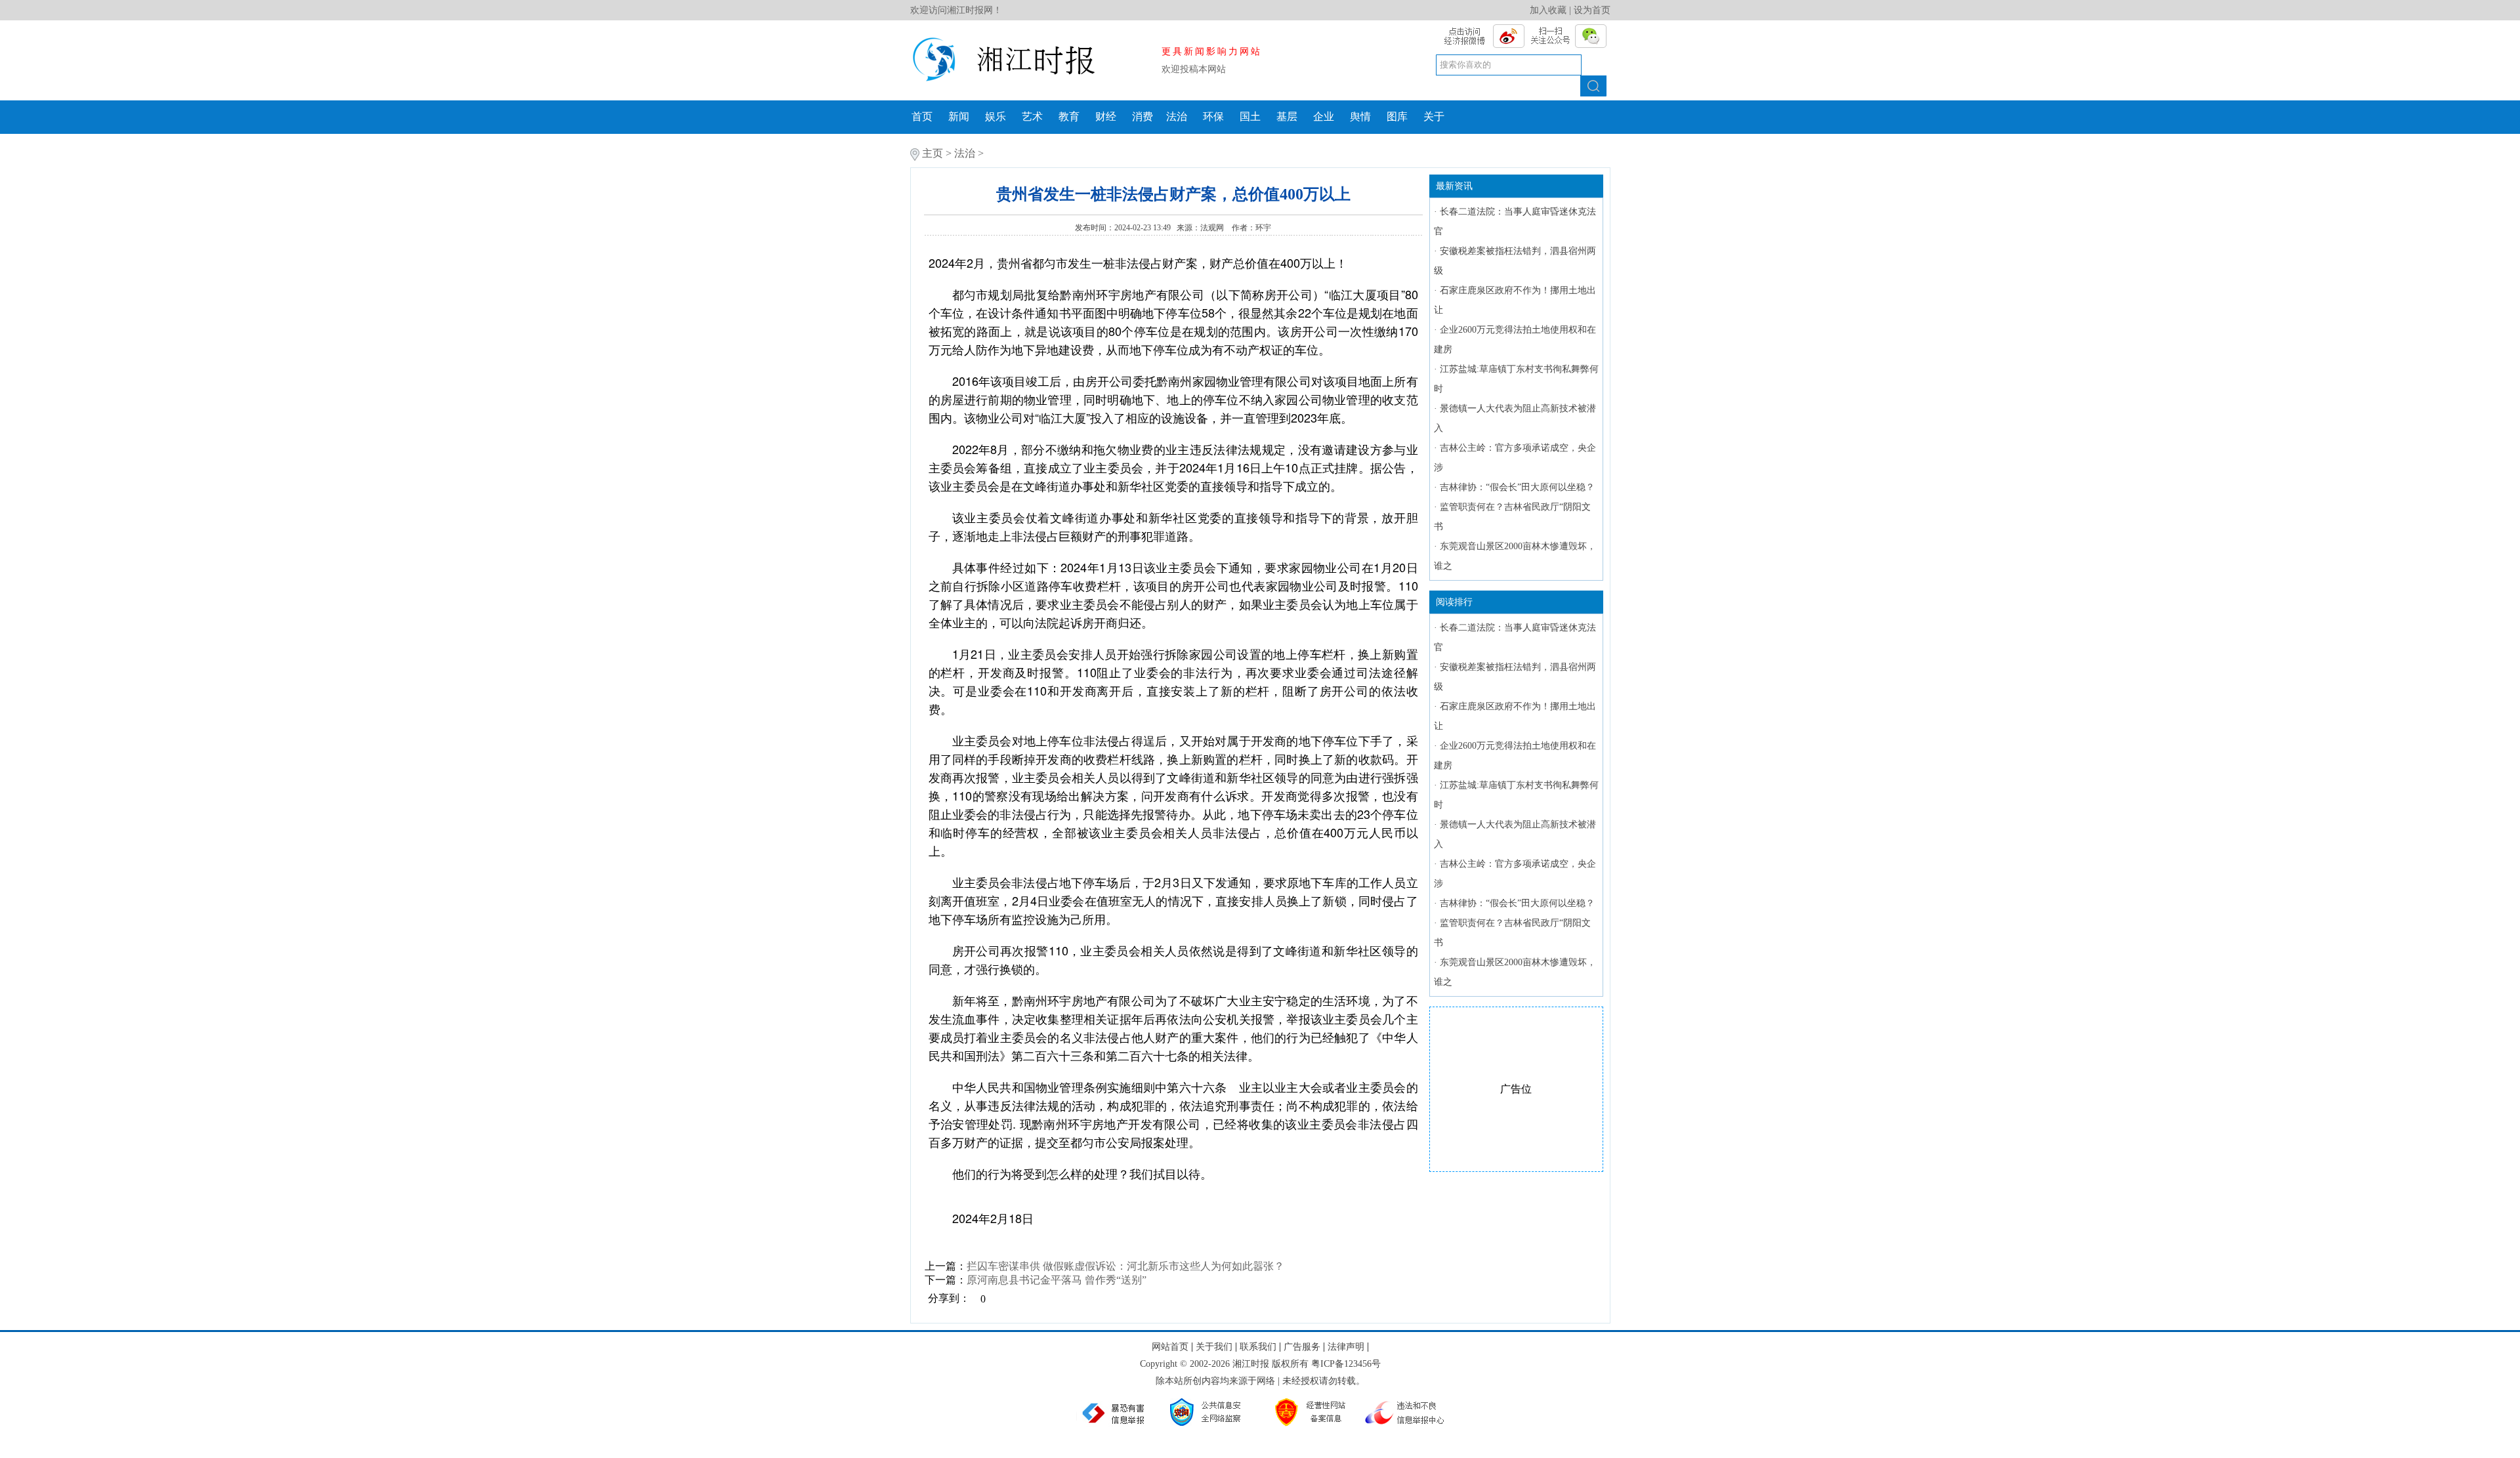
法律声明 (1346, 1347)
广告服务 (1302, 1347)
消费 (1143, 116)
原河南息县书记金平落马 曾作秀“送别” (1057, 1280)
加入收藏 (1548, 10)
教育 (1069, 116)
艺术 (1032, 116)
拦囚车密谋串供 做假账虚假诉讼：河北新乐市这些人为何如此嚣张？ (1125, 1266)
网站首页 (1170, 1347)
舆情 (1360, 116)
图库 (1397, 116)
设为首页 (1592, 10)
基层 (1287, 116)
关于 (1434, 116)
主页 (933, 153)
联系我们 (1258, 1347)
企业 (1324, 116)
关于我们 (1214, 1347)
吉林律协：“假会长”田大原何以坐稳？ (1517, 487)
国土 (1250, 116)
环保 (1213, 116)
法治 (1177, 116)
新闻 (959, 116)
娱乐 (996, 116)
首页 (922, 116)
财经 (1106, 116)
